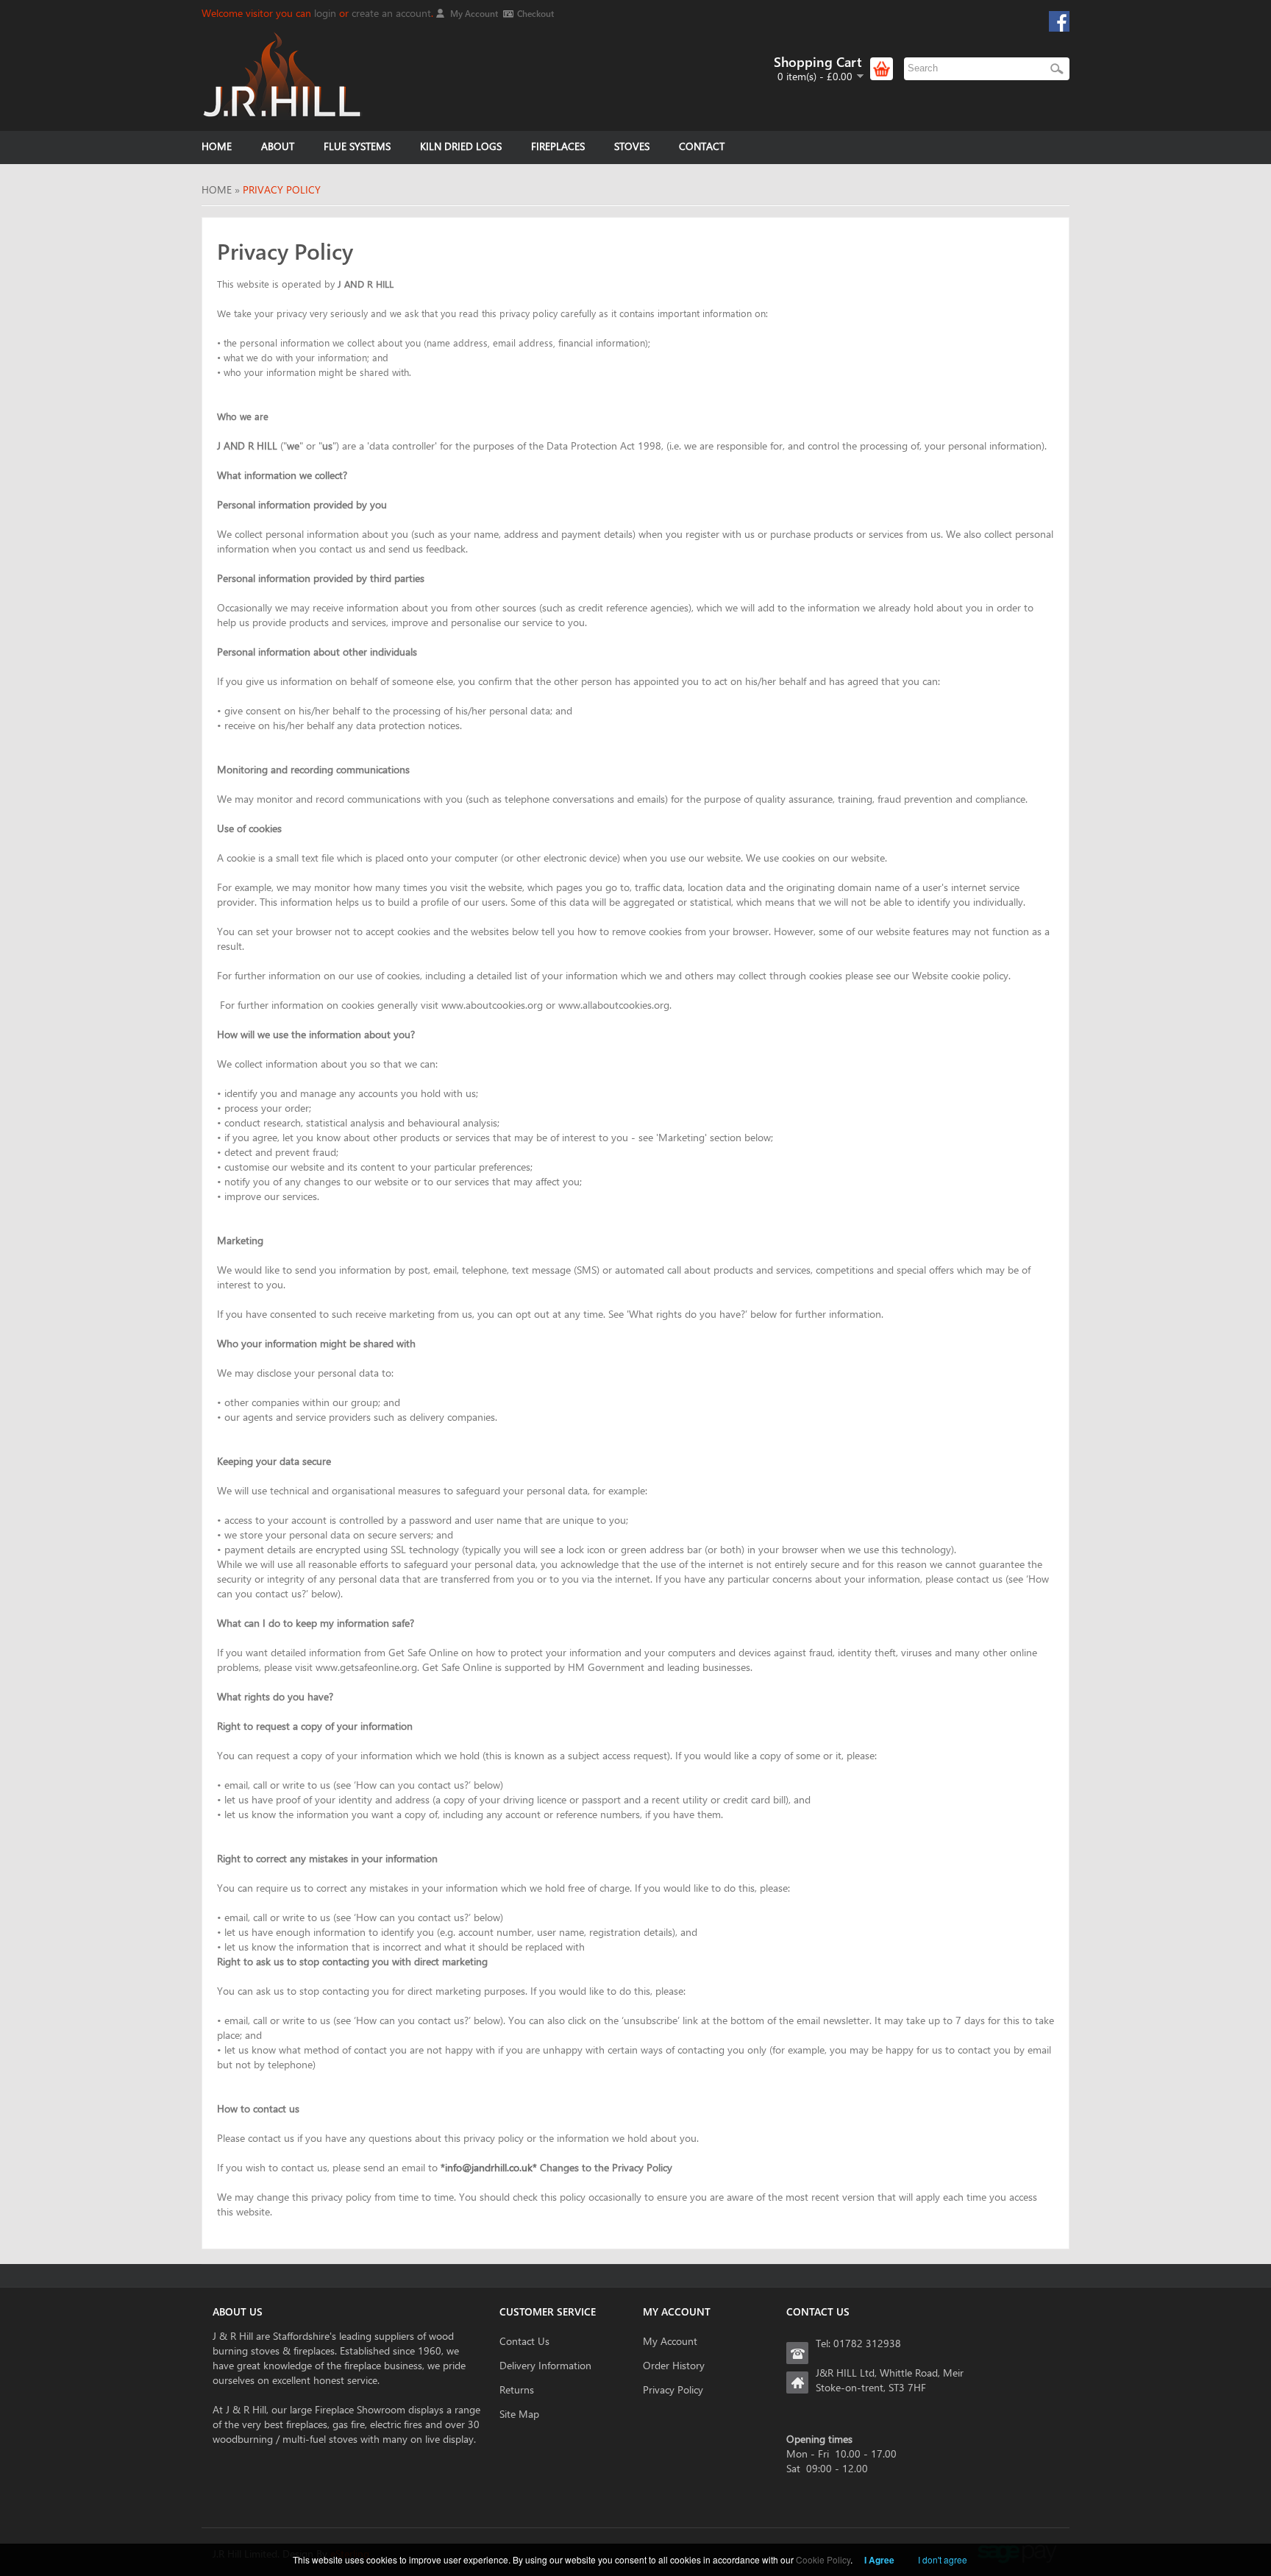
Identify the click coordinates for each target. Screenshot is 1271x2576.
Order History (674, 2365)
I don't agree (943, 2559)
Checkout (535, 13)
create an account (391, 13)
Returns (517, 2389)
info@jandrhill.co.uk (489, 2167)
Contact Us (524, 2341)
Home (217, 189)
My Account (474, 13)
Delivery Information (545, 2365)
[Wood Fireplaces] (282, 75)
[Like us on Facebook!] (1059, 20)
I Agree (879, 2560)
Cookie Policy (823, 2559)
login (325, 13)
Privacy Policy (282, 189)
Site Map (519, 2414)
